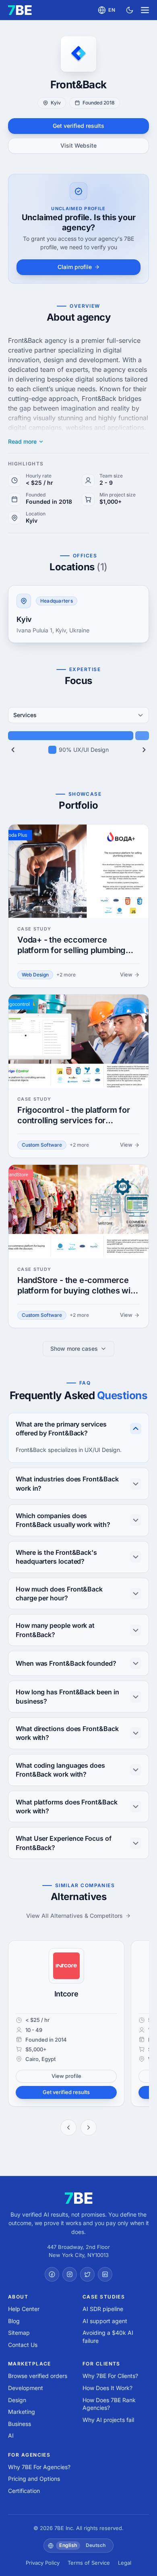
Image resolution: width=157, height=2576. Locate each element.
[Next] (144, 750)
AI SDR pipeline (103, 2309)
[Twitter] (87, 2274)
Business (20, 2424)
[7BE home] (79, 2198)
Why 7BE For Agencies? (39, 2467)
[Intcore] (66, 1966)
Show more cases (74, 1348)
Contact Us (23, 2345)
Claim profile (75, 267)
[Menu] (145, 10)
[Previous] (13, 750)
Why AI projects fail (108, 2420)
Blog (14, 2321)
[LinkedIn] (105, 2274)
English (68, 2545)
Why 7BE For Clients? (110, 2376)
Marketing (22, 2412)
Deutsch (96, 2545)
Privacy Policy (43, 2563)
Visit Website (78, 145)
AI (11, 2435)
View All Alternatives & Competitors (74, 1916)
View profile (66, 2076)
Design (17, 2400)
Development (26, 2388)
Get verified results (78, 126)
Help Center (24, 2309)
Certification (24, 2491)
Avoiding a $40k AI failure (108, 2337)
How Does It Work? (107, 2388)
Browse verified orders (38, 2376)
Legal (125, 2563)
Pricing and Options (34, 2479)
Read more (22, 442)
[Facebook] (52, 2274)
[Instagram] (70, 2274)
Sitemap (19, 2333)
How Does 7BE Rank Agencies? (109, 2404)
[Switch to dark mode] (130, 10)
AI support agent (105, 2321)
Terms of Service (89, 2563)
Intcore (66, 1994)
